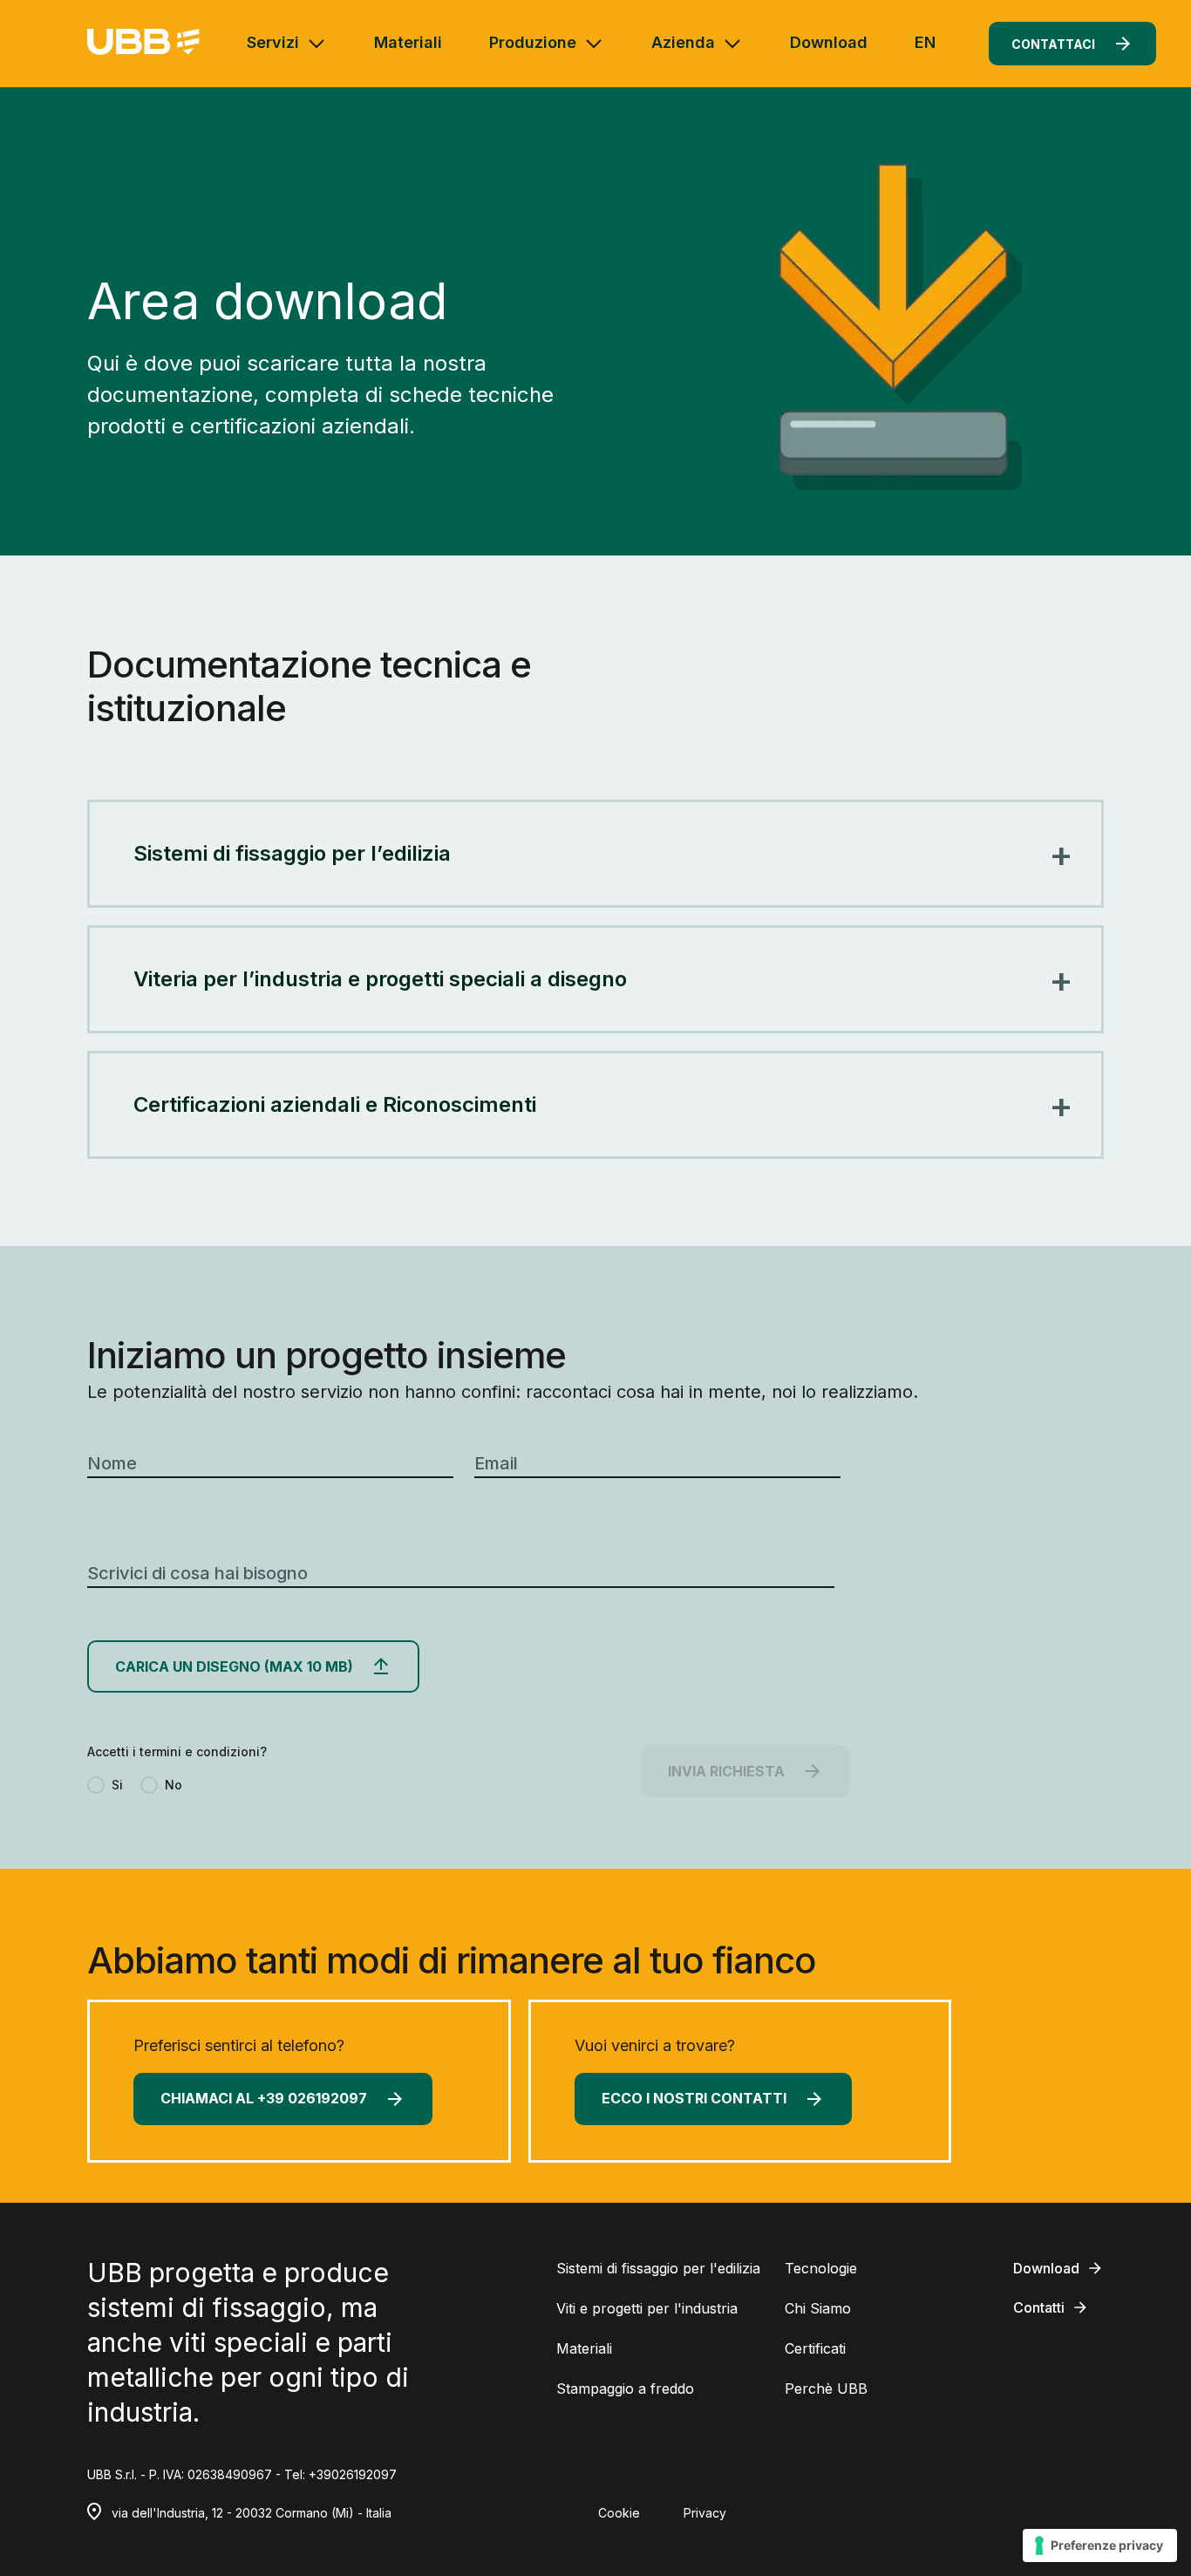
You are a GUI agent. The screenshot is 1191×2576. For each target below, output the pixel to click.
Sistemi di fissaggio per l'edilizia (658, 2268)
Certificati (815, 2348)
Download (829, 42)
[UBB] (143, 43)
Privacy (705, 2513)
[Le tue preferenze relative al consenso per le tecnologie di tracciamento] (1100, 2545)
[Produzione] (594, 44)
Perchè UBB (826, 2389)
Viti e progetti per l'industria (647, 2308)
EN (925, 42)
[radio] (105, 1785)
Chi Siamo (818, 2308)
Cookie (619, 2513)
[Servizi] (316, 44)
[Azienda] (732, 44)
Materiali (408, 42)
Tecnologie (821, 2268)
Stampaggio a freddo (625, 2389)
